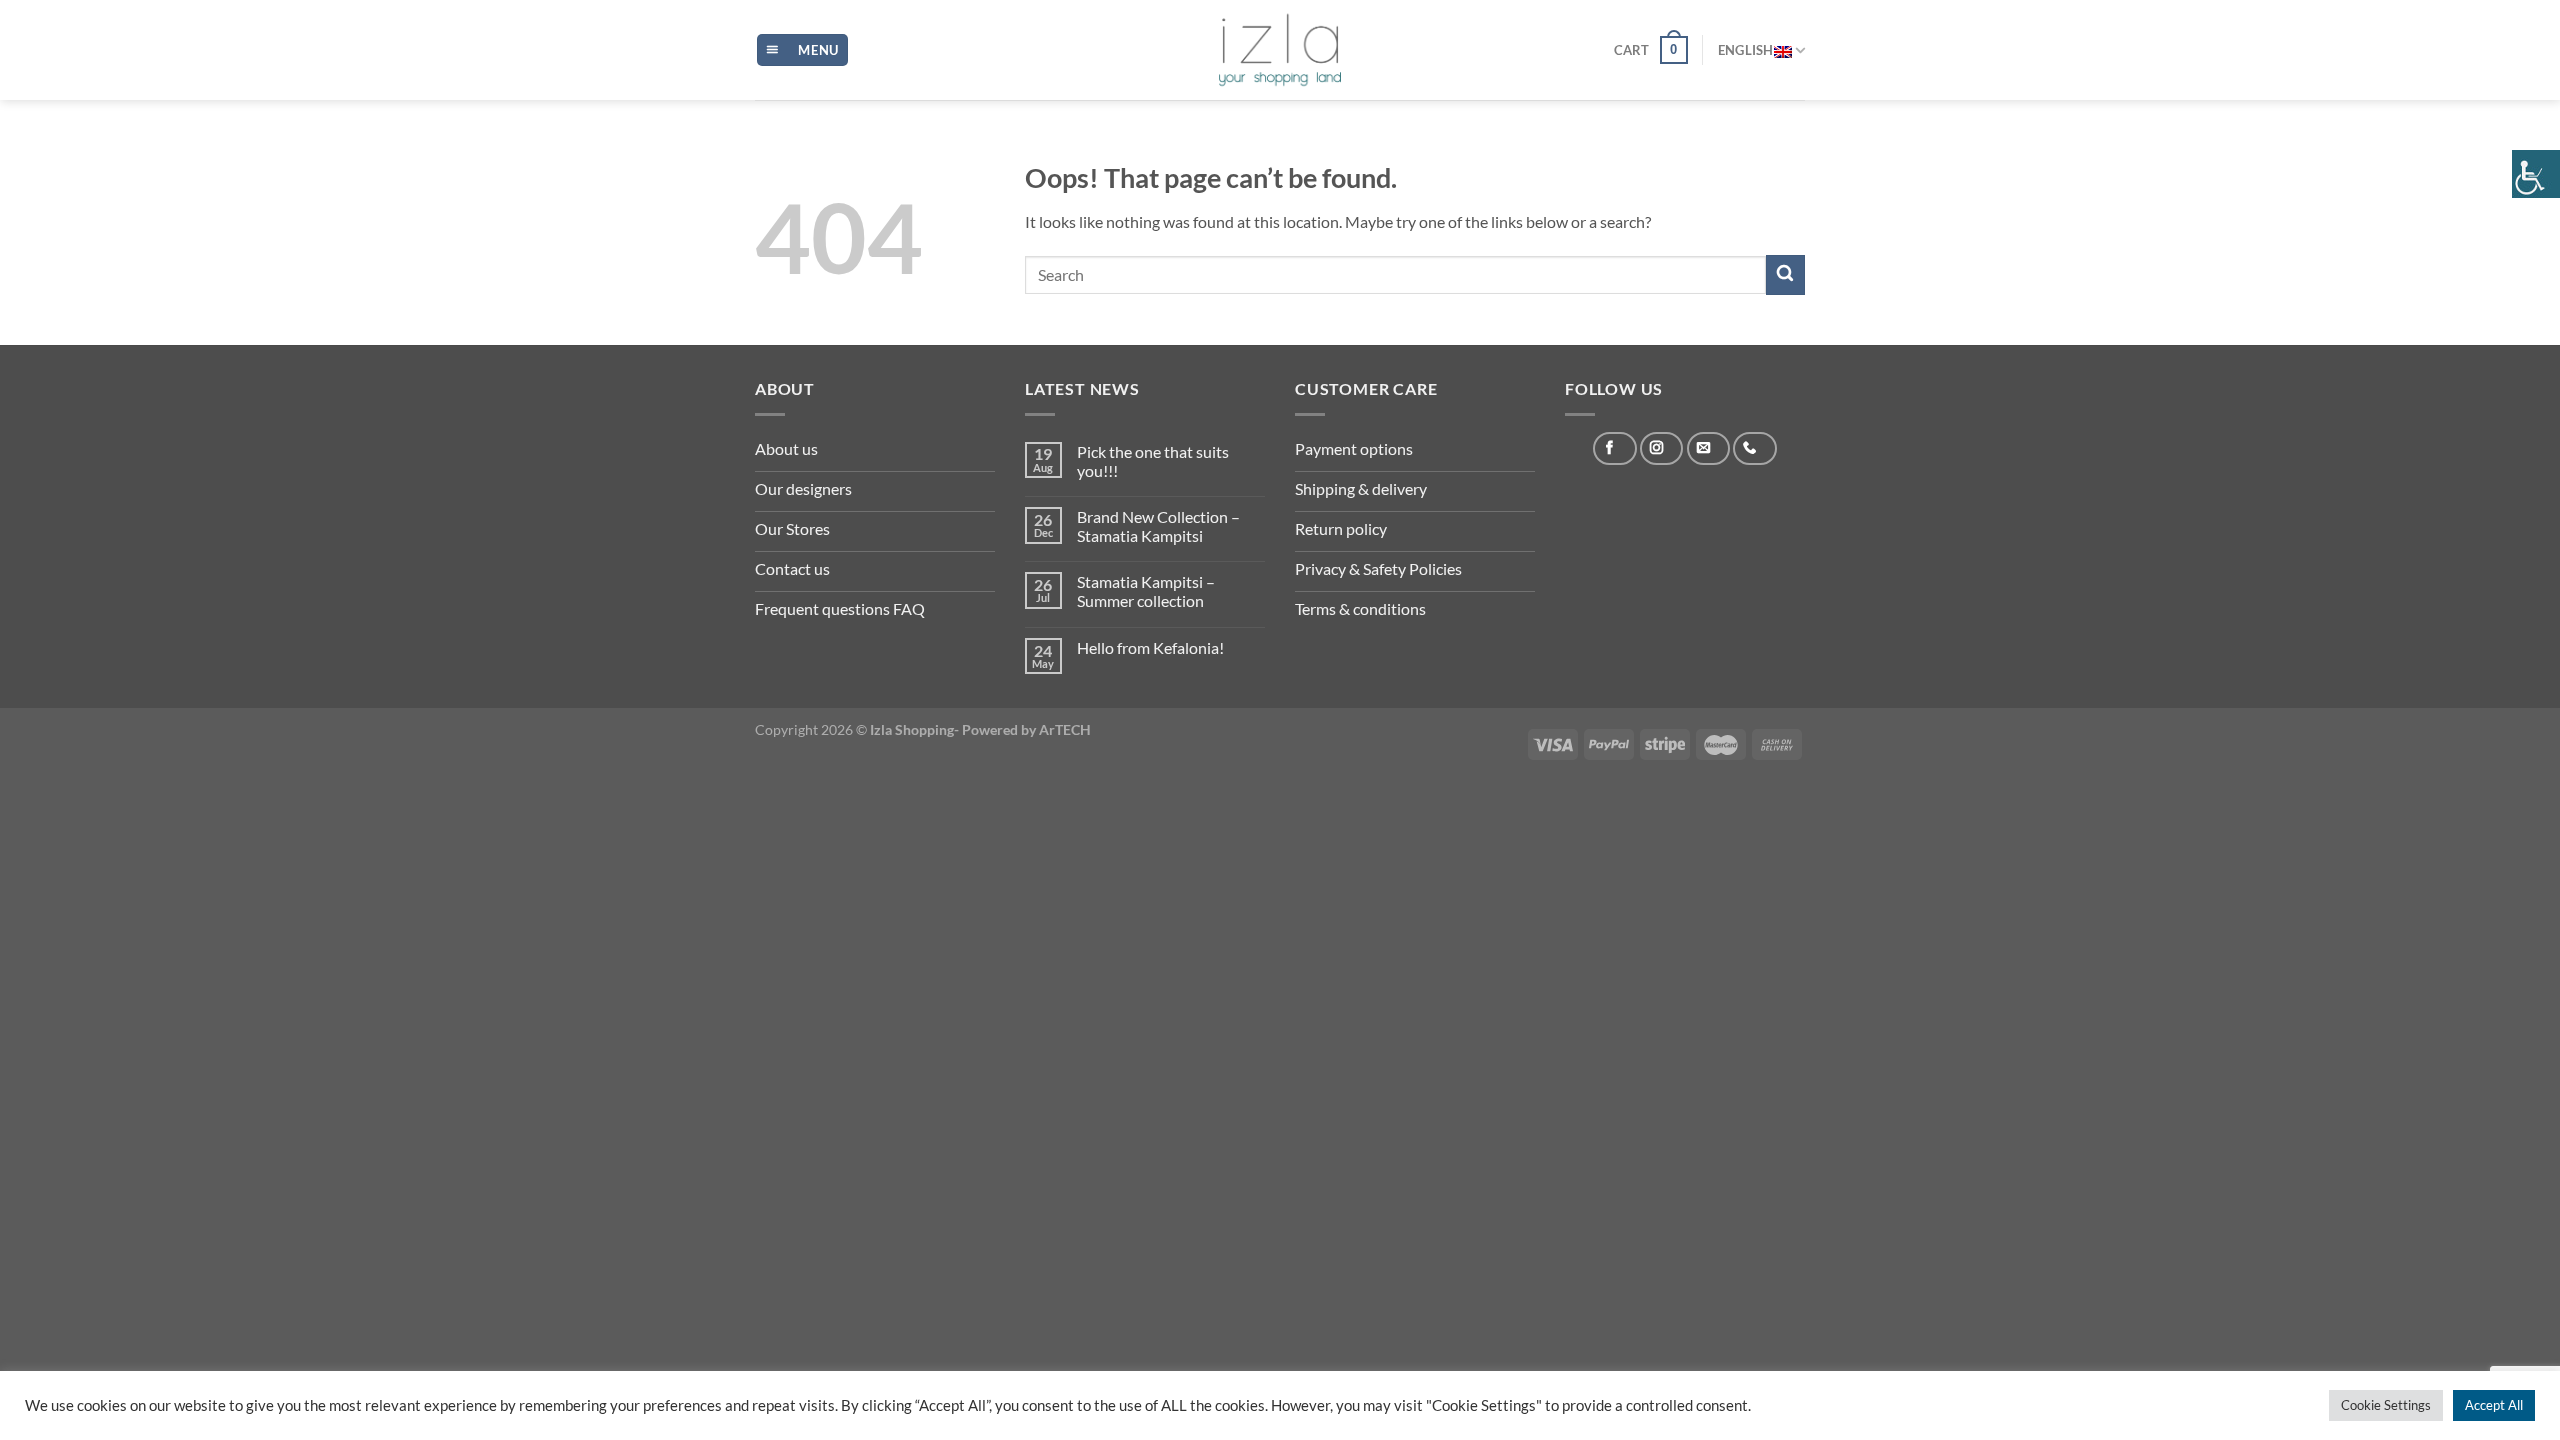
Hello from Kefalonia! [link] (1150, 647)
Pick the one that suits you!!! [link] (1153, 461)
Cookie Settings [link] (2386, 1405)
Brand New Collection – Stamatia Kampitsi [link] (1158, 526)
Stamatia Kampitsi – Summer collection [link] (1146, 591)
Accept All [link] (2494, 1405)
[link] (2536, 174)
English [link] (1746, 50)
